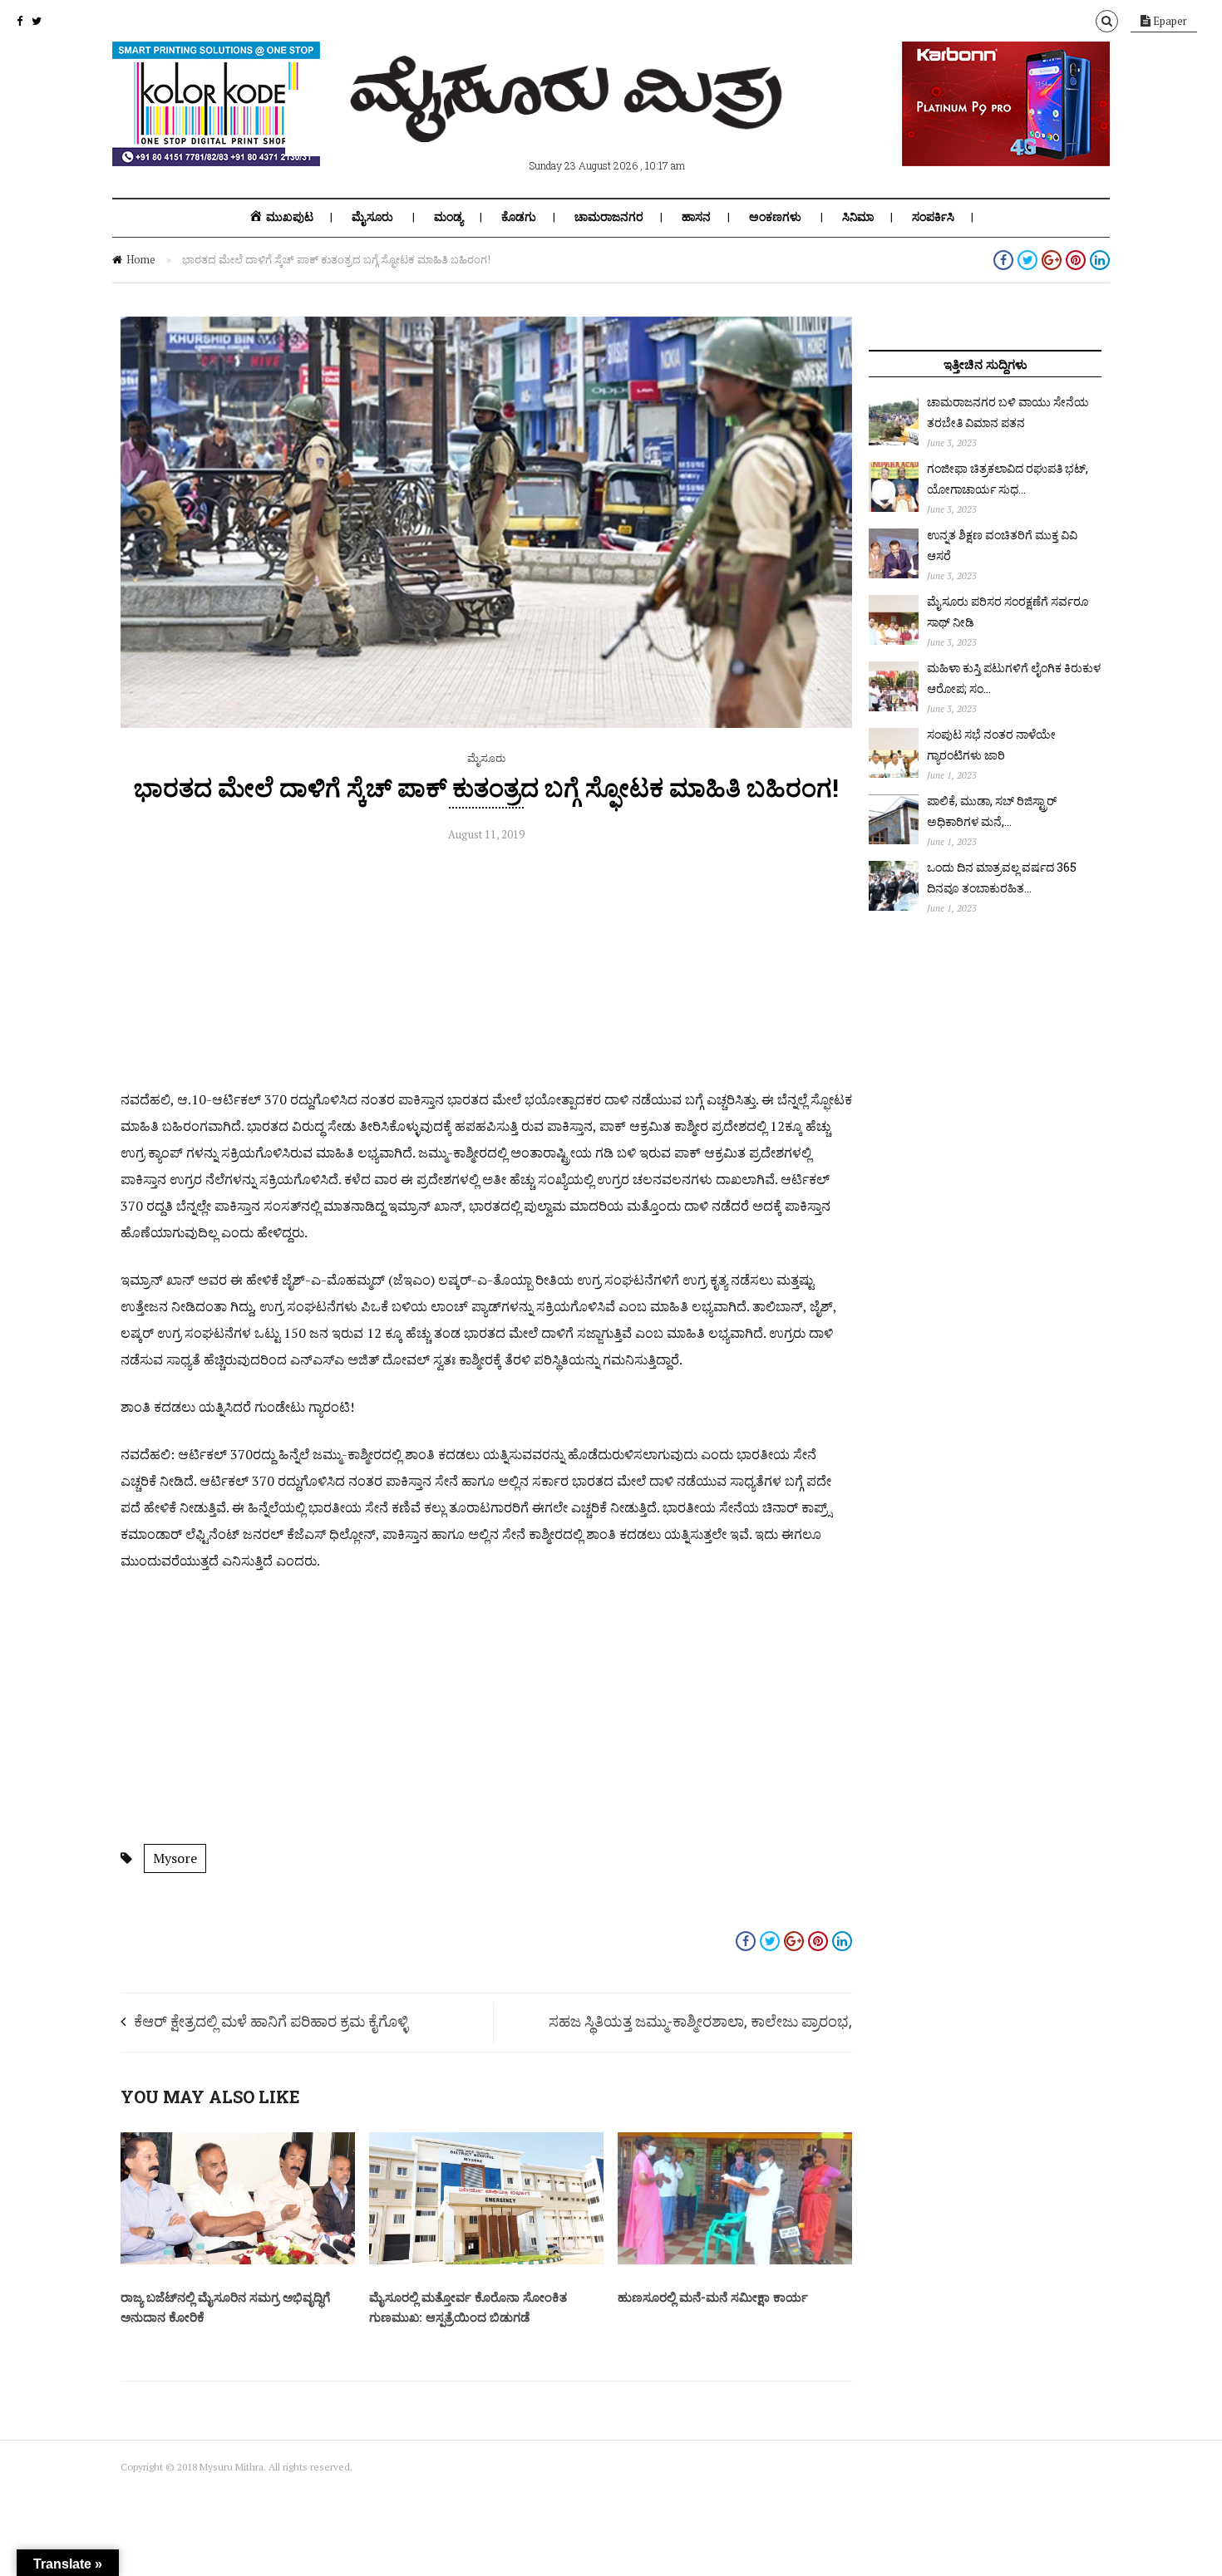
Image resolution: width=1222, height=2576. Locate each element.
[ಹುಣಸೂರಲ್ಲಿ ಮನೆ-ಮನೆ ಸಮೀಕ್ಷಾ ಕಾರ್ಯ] (735, 2260)
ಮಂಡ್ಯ (448, 217)
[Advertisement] (486, 970)
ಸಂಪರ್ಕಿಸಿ (933, 217)
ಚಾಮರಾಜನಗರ (609, 217)
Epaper (1169, 21)
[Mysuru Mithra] (569, 123)
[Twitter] (37, 21)
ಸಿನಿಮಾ (858, 217)
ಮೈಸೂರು (372, 217)
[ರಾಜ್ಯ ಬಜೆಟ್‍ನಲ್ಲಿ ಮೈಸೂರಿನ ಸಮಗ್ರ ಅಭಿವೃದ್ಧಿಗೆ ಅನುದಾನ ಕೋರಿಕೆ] (238, 2260)
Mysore (175, 1858)
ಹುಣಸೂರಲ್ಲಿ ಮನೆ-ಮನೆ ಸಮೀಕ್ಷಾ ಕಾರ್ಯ (713, 2297)
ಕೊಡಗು (519, 217)
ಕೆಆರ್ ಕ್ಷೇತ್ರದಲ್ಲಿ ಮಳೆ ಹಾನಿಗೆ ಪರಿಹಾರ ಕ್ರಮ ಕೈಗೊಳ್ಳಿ (271, 2021)
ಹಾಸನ (696, 217)
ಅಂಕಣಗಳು (775, 217)
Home (141, 259)
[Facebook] (20, 21)
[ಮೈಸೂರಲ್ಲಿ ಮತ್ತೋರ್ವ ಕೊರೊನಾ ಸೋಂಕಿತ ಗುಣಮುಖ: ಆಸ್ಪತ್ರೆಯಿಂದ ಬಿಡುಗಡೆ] (486, 2260)
